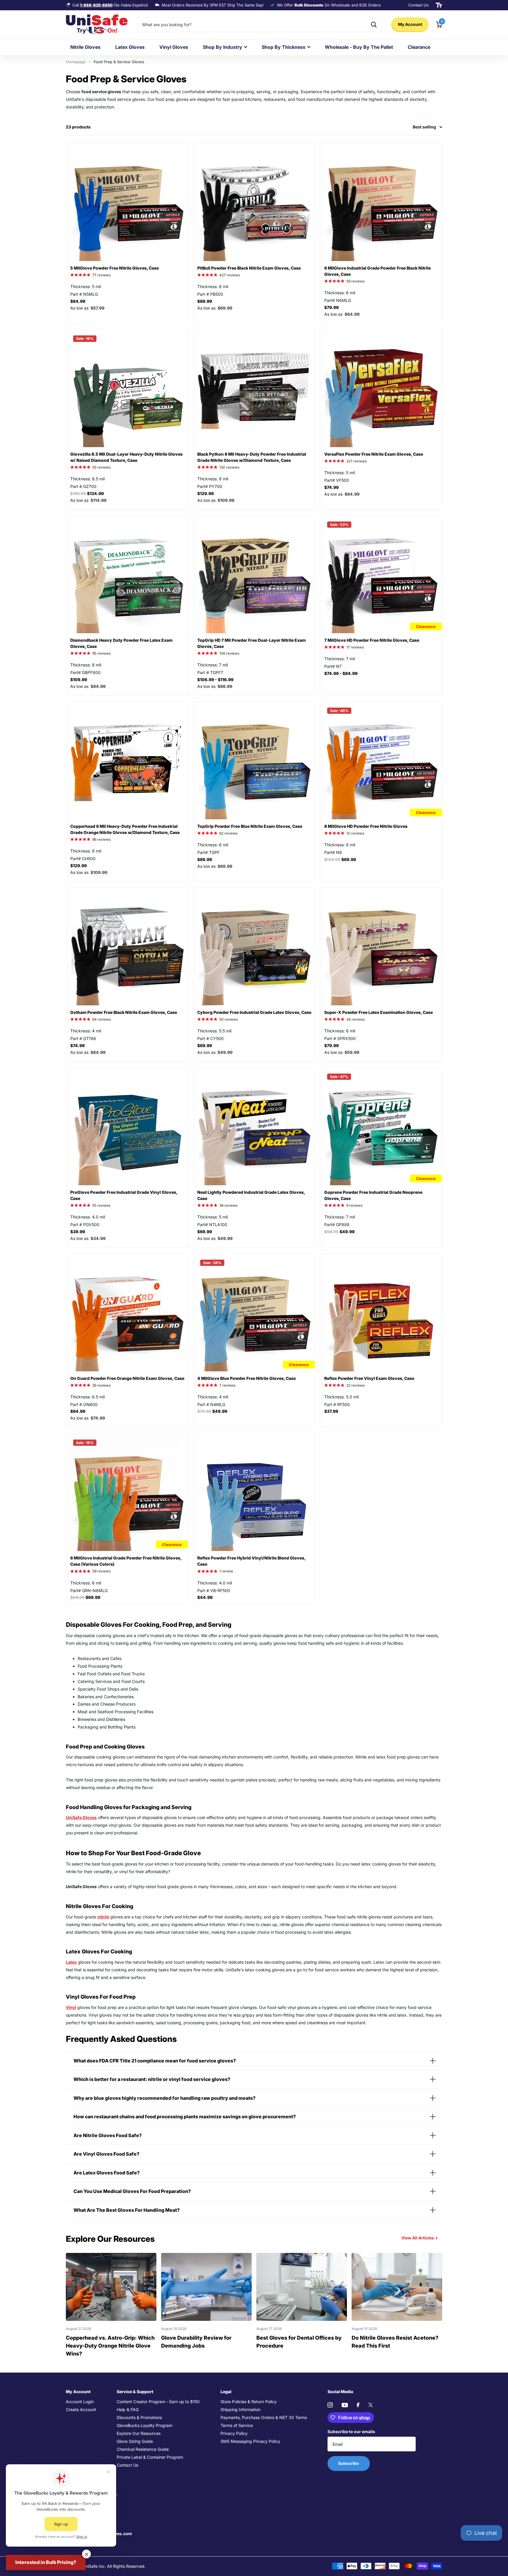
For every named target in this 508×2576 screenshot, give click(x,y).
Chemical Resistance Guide (143, 2449)
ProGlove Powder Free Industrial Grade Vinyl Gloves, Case (124, 1195)
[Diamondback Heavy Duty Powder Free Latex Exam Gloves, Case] (128, 576)
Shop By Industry (223, 47)
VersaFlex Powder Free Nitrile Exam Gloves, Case (374, 454)
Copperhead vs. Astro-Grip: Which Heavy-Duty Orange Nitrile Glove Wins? (110, 2346)
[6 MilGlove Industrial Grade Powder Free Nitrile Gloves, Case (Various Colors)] (128, 1494)
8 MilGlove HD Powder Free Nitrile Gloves (366, 826)
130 (229, 467)
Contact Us (127, 2465)
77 (101, 275)
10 (355, 833)
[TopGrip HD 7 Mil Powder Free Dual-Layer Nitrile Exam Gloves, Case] (255, 576)
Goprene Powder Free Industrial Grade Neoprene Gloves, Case (373, 1195)
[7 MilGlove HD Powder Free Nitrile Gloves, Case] (382, 576)
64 (102, 1019)
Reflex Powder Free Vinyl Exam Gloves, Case (369, 1378)
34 (356, 1019)
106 (229, 653)
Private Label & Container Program (150, 2457)
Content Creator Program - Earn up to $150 (158, 2402)
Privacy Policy (234, 2433)
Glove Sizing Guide (135, 2441)
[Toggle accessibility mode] (439, 5)
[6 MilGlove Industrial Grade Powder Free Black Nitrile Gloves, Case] (382, 204)
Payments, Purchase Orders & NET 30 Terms (264, 2417)
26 (101, 1385)
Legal (226, 2392)
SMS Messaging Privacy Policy (250, 2441)
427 (230, 275)
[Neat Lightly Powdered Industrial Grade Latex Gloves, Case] (255, 1128)
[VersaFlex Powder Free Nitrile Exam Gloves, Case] (382, 390)
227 (356, 461)
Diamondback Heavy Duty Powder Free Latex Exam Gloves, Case (121, 643)
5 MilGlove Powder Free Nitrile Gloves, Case (115, 268)
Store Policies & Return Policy (249, 2402)
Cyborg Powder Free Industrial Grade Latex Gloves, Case (254, 1012)
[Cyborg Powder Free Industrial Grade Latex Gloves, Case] (255, 948)
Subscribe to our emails (351, 2432)
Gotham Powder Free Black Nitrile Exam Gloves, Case (124, 1012)
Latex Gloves (130, 47)
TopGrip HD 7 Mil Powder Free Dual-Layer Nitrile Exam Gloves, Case (252, 643)
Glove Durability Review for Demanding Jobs (196, 2342)
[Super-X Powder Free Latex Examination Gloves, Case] (382, 948)
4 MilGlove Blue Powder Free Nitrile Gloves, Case (247, 1378)
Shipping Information (240, 2409)
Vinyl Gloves (174, 47)
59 (355, 281)
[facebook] (358, 2405)
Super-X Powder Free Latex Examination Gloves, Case (379, 1012)
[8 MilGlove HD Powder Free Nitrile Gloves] (382, 762)
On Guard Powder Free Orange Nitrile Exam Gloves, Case (127, 1378)
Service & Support (135, 2392)
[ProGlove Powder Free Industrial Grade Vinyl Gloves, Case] (128, 1128)
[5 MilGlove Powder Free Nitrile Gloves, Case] (128, 204)
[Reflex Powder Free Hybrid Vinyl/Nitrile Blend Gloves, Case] (255, 1494)
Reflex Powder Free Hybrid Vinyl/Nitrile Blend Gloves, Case (251, 1561)
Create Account (81, 2409)
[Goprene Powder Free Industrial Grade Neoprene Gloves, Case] (382, 1128)
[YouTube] (345, 2405)
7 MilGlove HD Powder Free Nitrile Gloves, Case (372, 640)
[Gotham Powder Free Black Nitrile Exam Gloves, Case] (128, 948)
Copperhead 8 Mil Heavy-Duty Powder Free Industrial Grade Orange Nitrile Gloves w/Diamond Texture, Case (125, 829)
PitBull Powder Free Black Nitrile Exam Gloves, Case (249, 268)
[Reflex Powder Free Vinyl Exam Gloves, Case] (382, 1314)
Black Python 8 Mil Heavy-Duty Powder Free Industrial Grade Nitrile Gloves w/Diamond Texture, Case (252, 457)
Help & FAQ (128, 2409)
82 (228, 833)
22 (355, 1385)
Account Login (80, 2402)
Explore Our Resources (139, 2433)
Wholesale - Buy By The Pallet (359, 47)
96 (101, 839)
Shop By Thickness (284, 47)
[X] (371, 2405)
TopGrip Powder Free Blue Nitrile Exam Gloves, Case (250, 826)
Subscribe (349, 2463)
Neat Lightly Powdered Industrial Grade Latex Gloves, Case (251, 1195)
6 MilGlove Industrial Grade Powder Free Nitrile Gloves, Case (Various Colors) (126, 1561)
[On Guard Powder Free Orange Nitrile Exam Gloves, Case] (128, 1314)
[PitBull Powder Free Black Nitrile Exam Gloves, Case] (255, 204)
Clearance (419, 47)
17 (355, 647)
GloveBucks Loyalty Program (144, 2425)
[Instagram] (330, 2405)
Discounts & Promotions (139, 2417)
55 (101, 467)
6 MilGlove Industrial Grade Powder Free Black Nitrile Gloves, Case (377, 271)
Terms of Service (237, 2425)
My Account (410, 24)
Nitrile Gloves (85, 47)
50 (229, 1019)
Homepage (76, 62)
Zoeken (374, 25)
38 (228, 1205)
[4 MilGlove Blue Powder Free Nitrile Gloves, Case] (255, 1314)
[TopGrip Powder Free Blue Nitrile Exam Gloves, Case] (255, 762)
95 (101, 653)
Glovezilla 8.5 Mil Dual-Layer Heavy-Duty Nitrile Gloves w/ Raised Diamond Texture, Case (126, 457)
